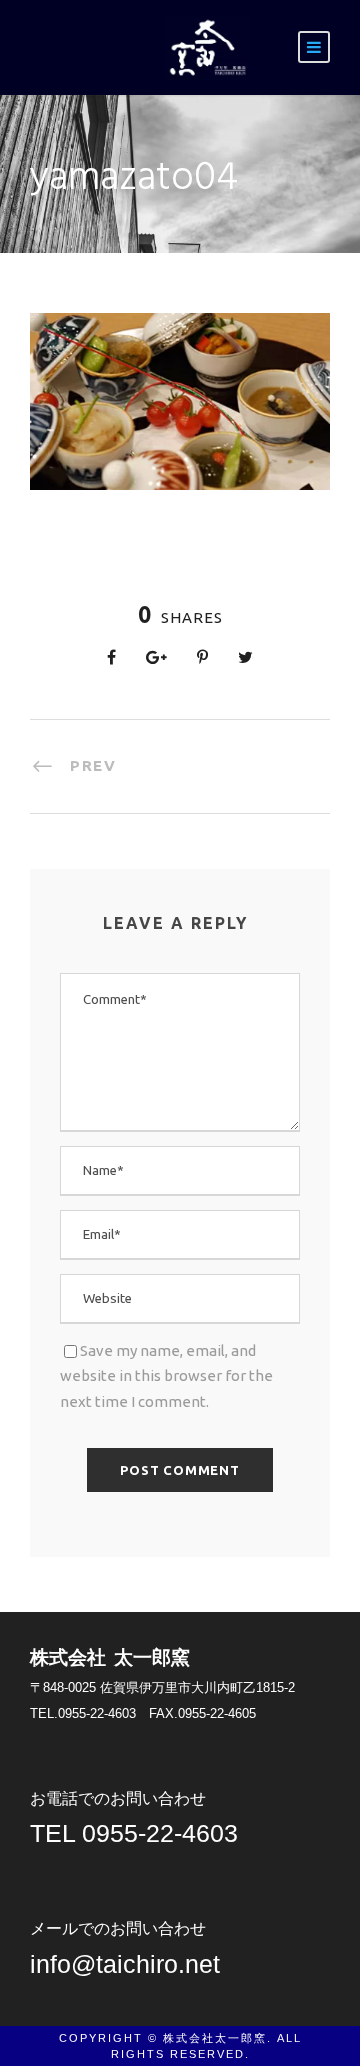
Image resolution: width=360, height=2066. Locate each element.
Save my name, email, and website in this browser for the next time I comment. (166, 1376)
